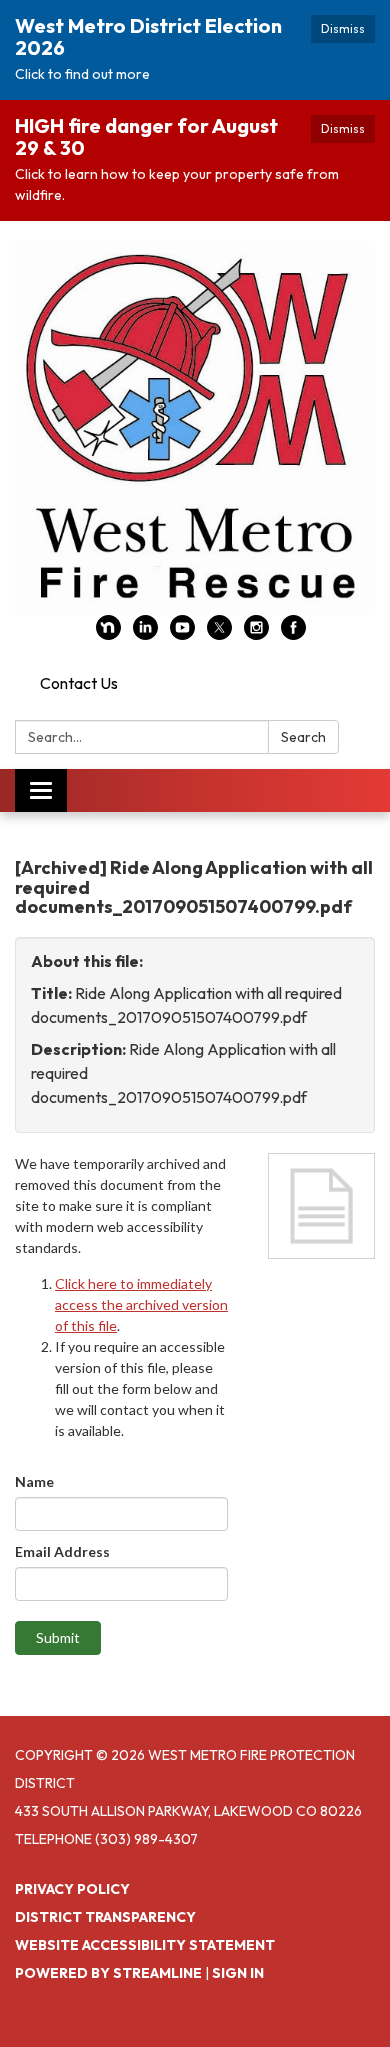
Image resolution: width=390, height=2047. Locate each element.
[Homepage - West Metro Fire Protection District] (195, 428)
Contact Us (79, 683)
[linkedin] (145, 634)
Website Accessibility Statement (145, 1945)
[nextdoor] (108, 634)
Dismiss (343, 28)
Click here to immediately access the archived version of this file (141, 1304)
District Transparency (105, 1917)
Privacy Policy (72, 1889)
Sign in (238, 1973)
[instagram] (256, 634)
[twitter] (219, 634)
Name (34, 1481)
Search (303, 737)
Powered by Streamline (108, 1973)
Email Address (62, 1551)
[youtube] (182, 634)
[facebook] (293, 634)
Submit (58, 1637)
